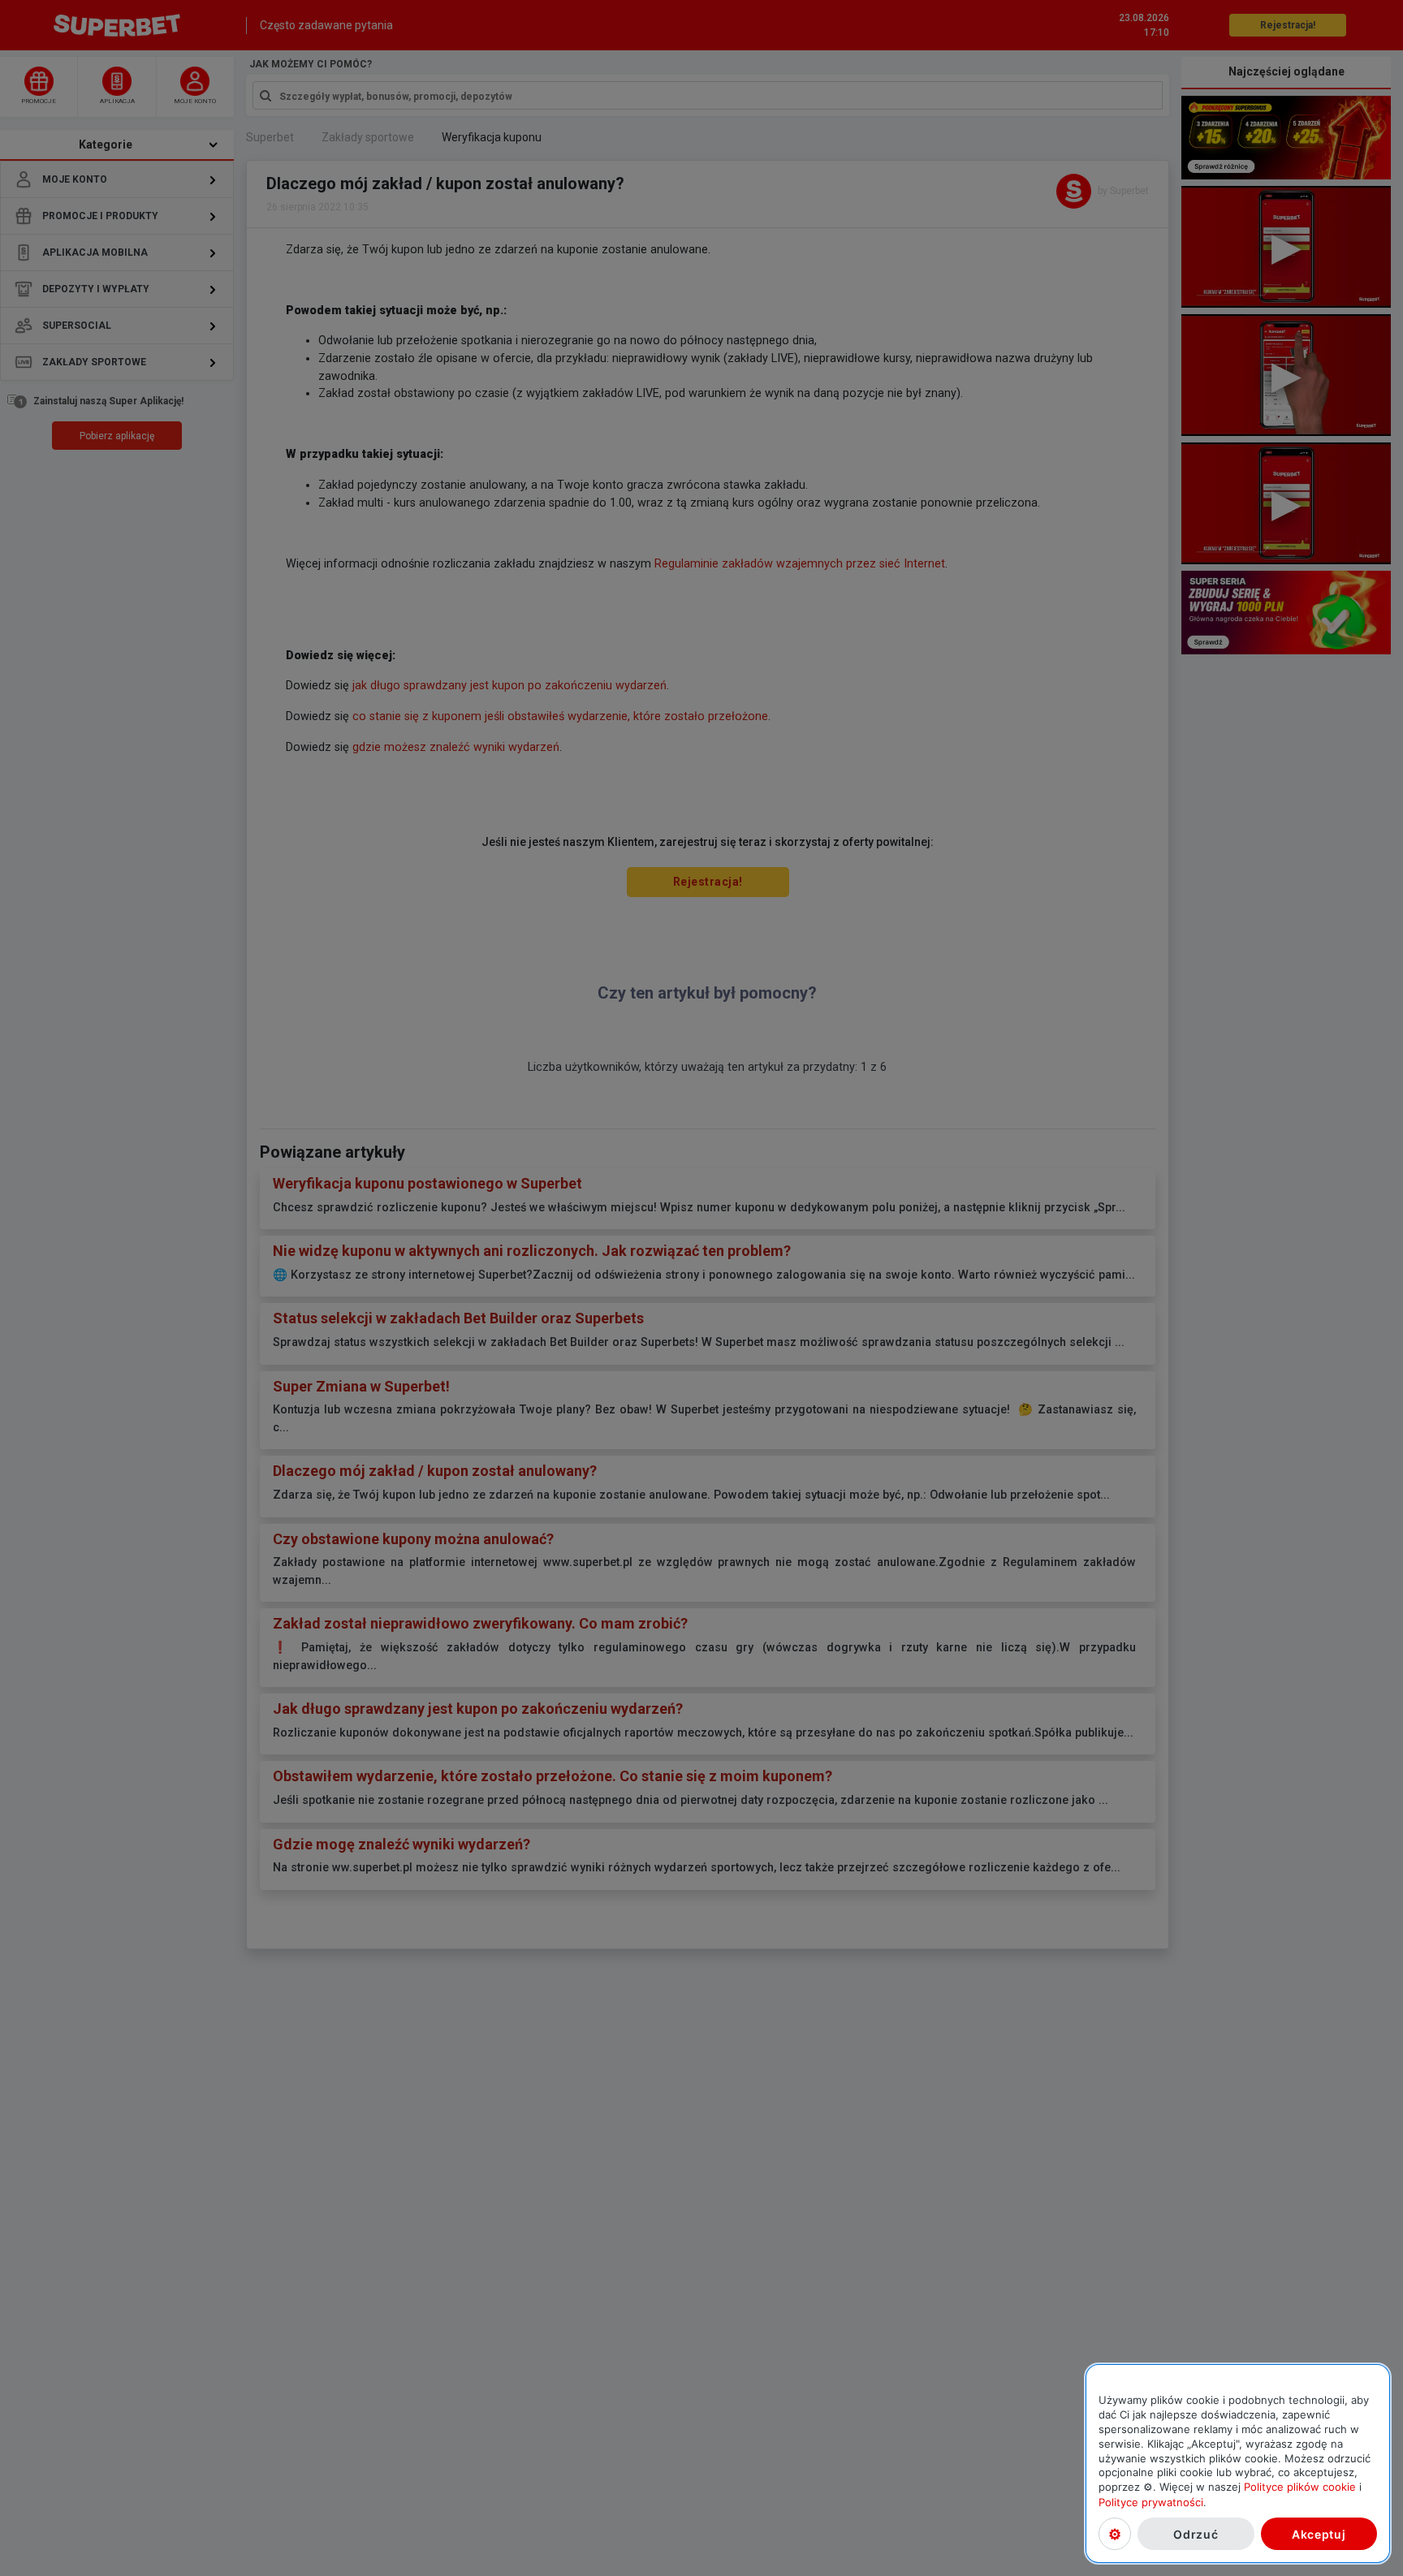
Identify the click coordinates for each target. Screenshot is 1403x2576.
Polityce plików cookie (1300, 2487)
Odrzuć (1196, 2533)
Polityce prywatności (1151, 2501)
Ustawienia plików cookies (1115, 2534)
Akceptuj (1319, 2533)
